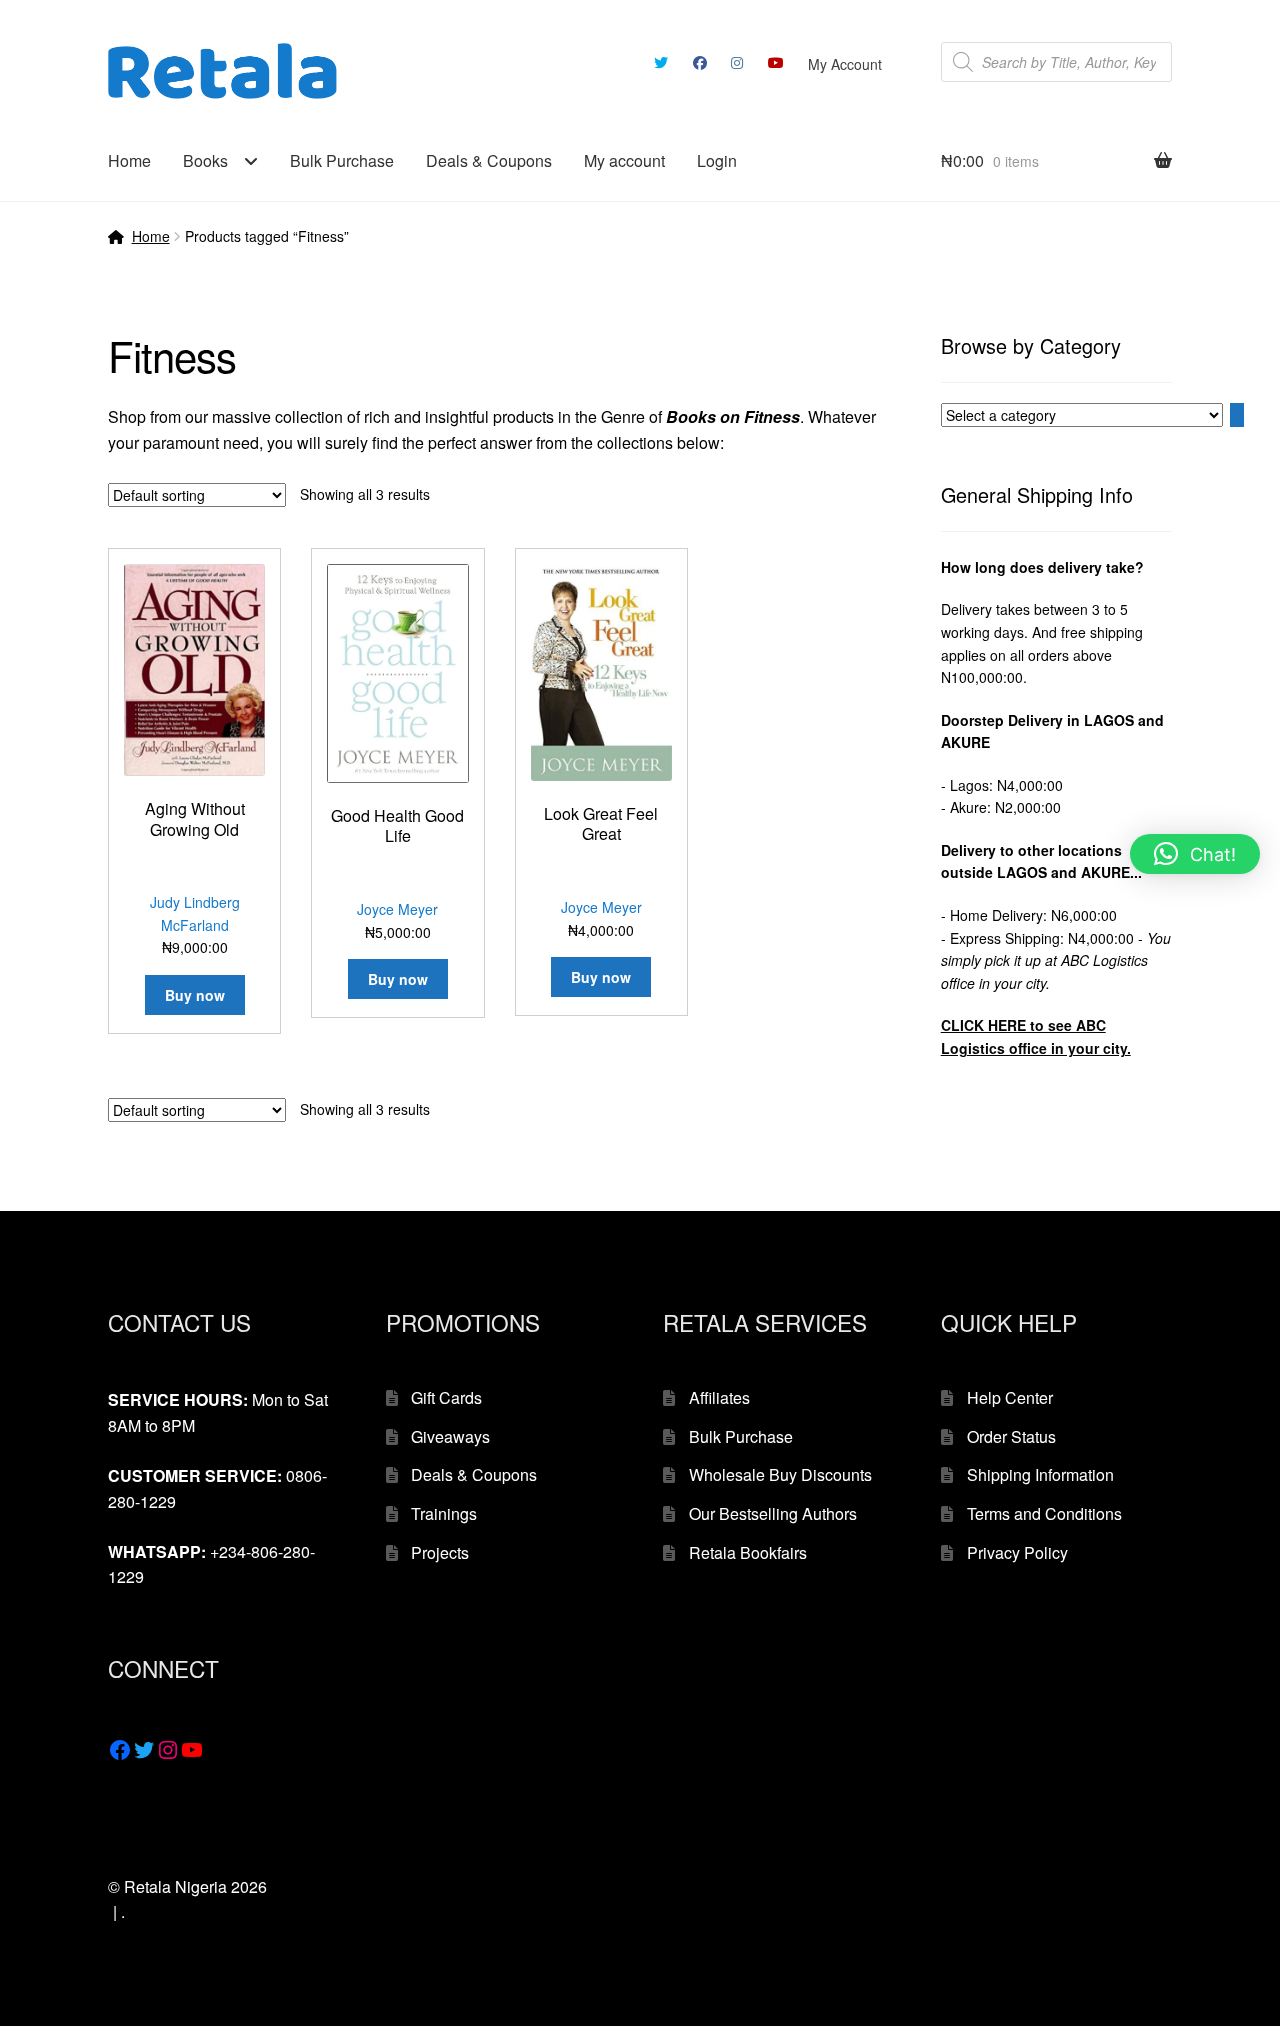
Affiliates (719, 1397)
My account (624, 160)
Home (129, 160)
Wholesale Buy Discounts (780, 1474)
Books (205, 160)
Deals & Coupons (489, 160)
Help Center (1010, 1397)
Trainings (444, 1513)
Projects (440, 1552)
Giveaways (450, 1436)
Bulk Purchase (342, 160)
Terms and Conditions (1044, 1513)
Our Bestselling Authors (773, 1513)
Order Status (1011, 1436)
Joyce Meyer (397, 909)
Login (717, 160)
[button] (1195, 854)
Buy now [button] (195, 995)
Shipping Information (1040, 1474)
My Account (845, 64)
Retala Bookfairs (748, 1552)
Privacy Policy (1017, 1552)
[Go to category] (1237, 415)
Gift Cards (446, 1397)
